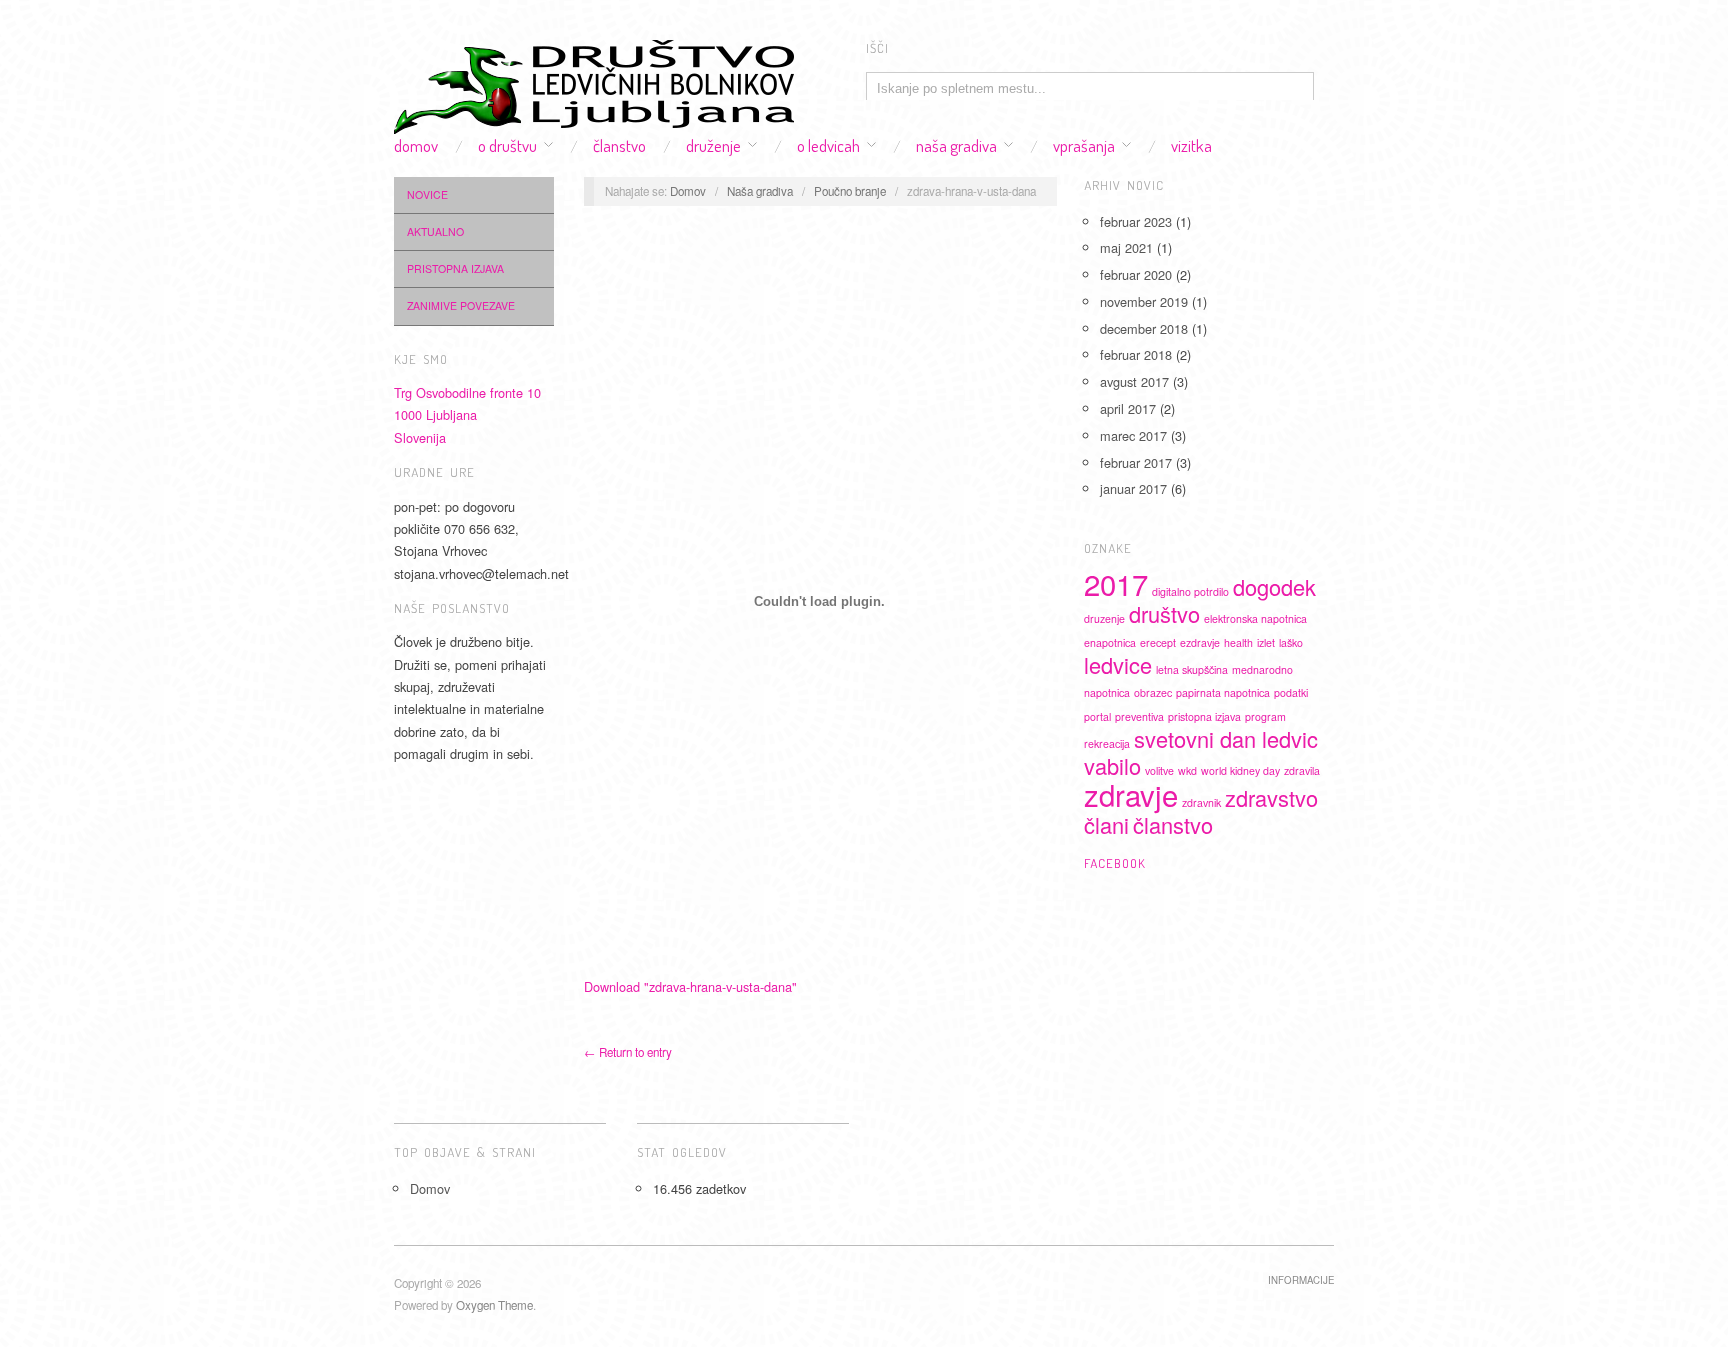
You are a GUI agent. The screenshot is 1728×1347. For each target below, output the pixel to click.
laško (1291, 642)
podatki (1291, 692)
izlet (1266, 642)
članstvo (1173, 824)
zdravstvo (1271, 797)
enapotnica (1110, 642)
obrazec (1153, 692)
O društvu (507, 145)
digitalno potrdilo (1190, 591)
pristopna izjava (1204, 716)
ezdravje (1200, 642)
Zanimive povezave (461, 305)
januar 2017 (1133, 488)
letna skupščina (1192, 669)
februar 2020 (1136, 274)
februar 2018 (1136, 354)
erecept (1158, 642)
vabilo (1112, 765)
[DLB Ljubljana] (594, 81)
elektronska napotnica (1255, 618)
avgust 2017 (1134, 381)
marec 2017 (1133, 435)
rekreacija (1107, 743)
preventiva (1139, 716)
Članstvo (619, 145)
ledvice (1118, 664)
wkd (1187, 770)
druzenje (1104, 618)
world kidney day (1240, 770)
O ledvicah (828, 145)
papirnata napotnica (1223, 692)
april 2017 (1128, 408)
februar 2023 (1136, 221)
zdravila (1302, 770)
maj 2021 (1126, 247)
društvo (1164, 613)
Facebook (1115, 863)
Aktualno (435, 231)
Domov (416, 145)
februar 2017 (1136, 462)
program (1265, 716)
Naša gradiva (956, 145)
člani (1106, 824)
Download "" (690, 986)
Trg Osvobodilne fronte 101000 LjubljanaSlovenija (467, 415)
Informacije (1301, 1280)
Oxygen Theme (494, 1305)
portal (1097, 716)
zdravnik (1201, 802)
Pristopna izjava (455, 268)
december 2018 (1144, 328)
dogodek (1274, 586)
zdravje (1131, 794)
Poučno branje (850, 191)
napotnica (1107, 692)
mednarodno (1262, 669)
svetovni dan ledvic (1226, 738)
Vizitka (1191, 145)
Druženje (713, 145)
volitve (1159, 770)
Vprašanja (1084, 145)
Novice (427, 194)
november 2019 (1144, 301)
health (1238, 642)
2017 (1116, 583)
